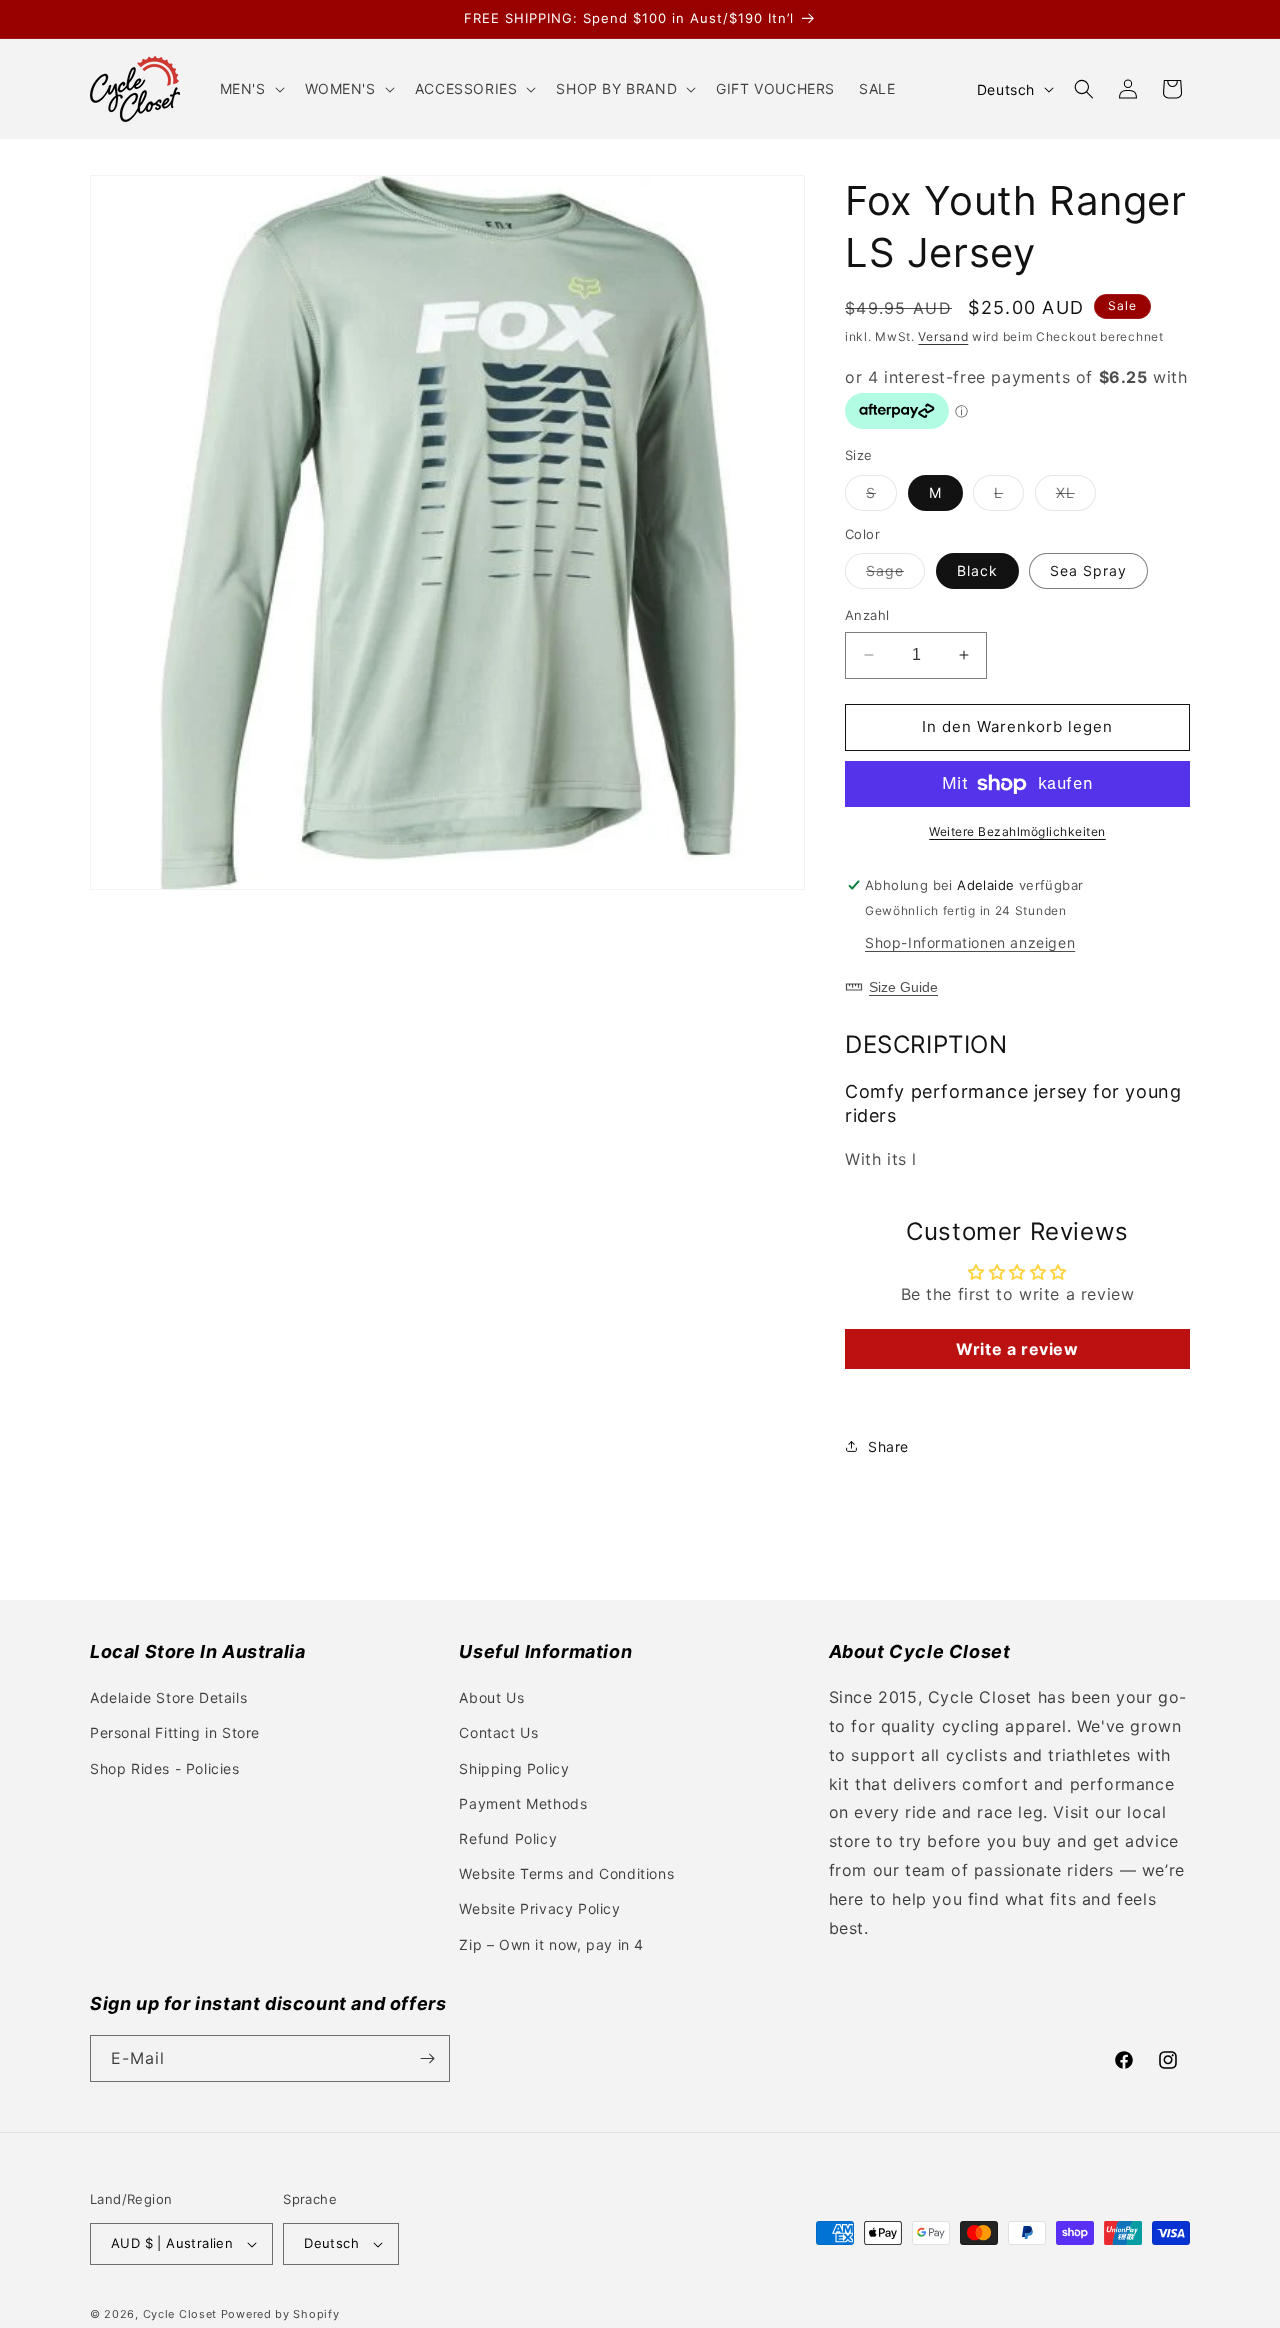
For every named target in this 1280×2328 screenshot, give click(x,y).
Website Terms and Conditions (566, 1873)
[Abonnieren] (427, 2058)
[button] (250, 89)
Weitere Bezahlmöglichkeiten (1017, 831)
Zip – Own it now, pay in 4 (551, 1944)
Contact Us (498, 1732)
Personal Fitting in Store (175, 1732)
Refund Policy (508, 1838)
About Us (491, 1697)
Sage (895, 575)
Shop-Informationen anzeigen (970, 942)
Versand (943, 336)
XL (1076, 497)
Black (977, 570)
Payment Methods (523, 1803)
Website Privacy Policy (539, 1908)
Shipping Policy (514, 1768)
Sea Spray (1088, 570)
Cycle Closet (180, 2314)
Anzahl (867, 615)
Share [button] (888, 1446)
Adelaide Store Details (168, 1697)
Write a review (1017, 1349)
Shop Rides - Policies (165, 1768)
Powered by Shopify (280, 2314)
